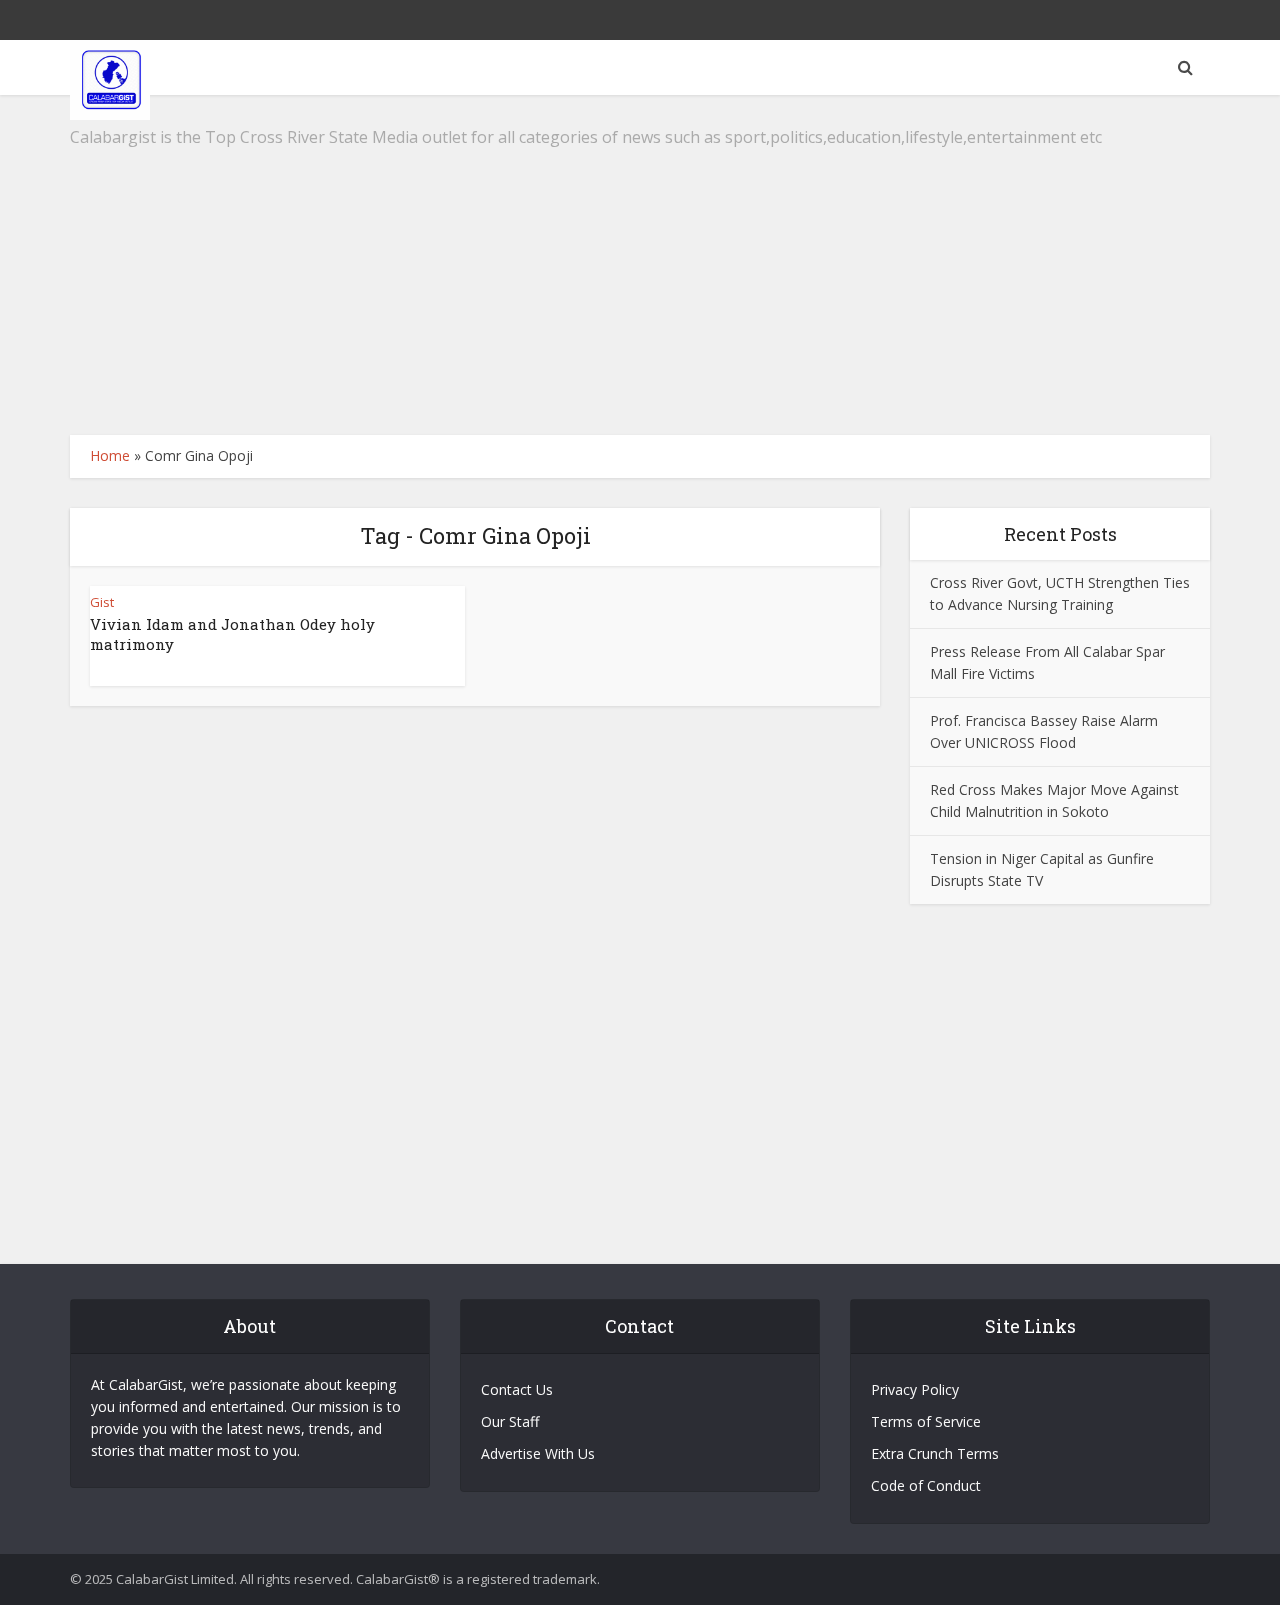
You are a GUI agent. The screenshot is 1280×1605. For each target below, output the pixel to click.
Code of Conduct (926, 1485)
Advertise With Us (538, 1453)
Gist (102, 602)
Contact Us (517, 1389)
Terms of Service (926, 1421)
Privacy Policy (915, 1389)
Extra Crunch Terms (935, 1453)
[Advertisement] (640, 265)
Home (110, 455)
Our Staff (510, 1421)
